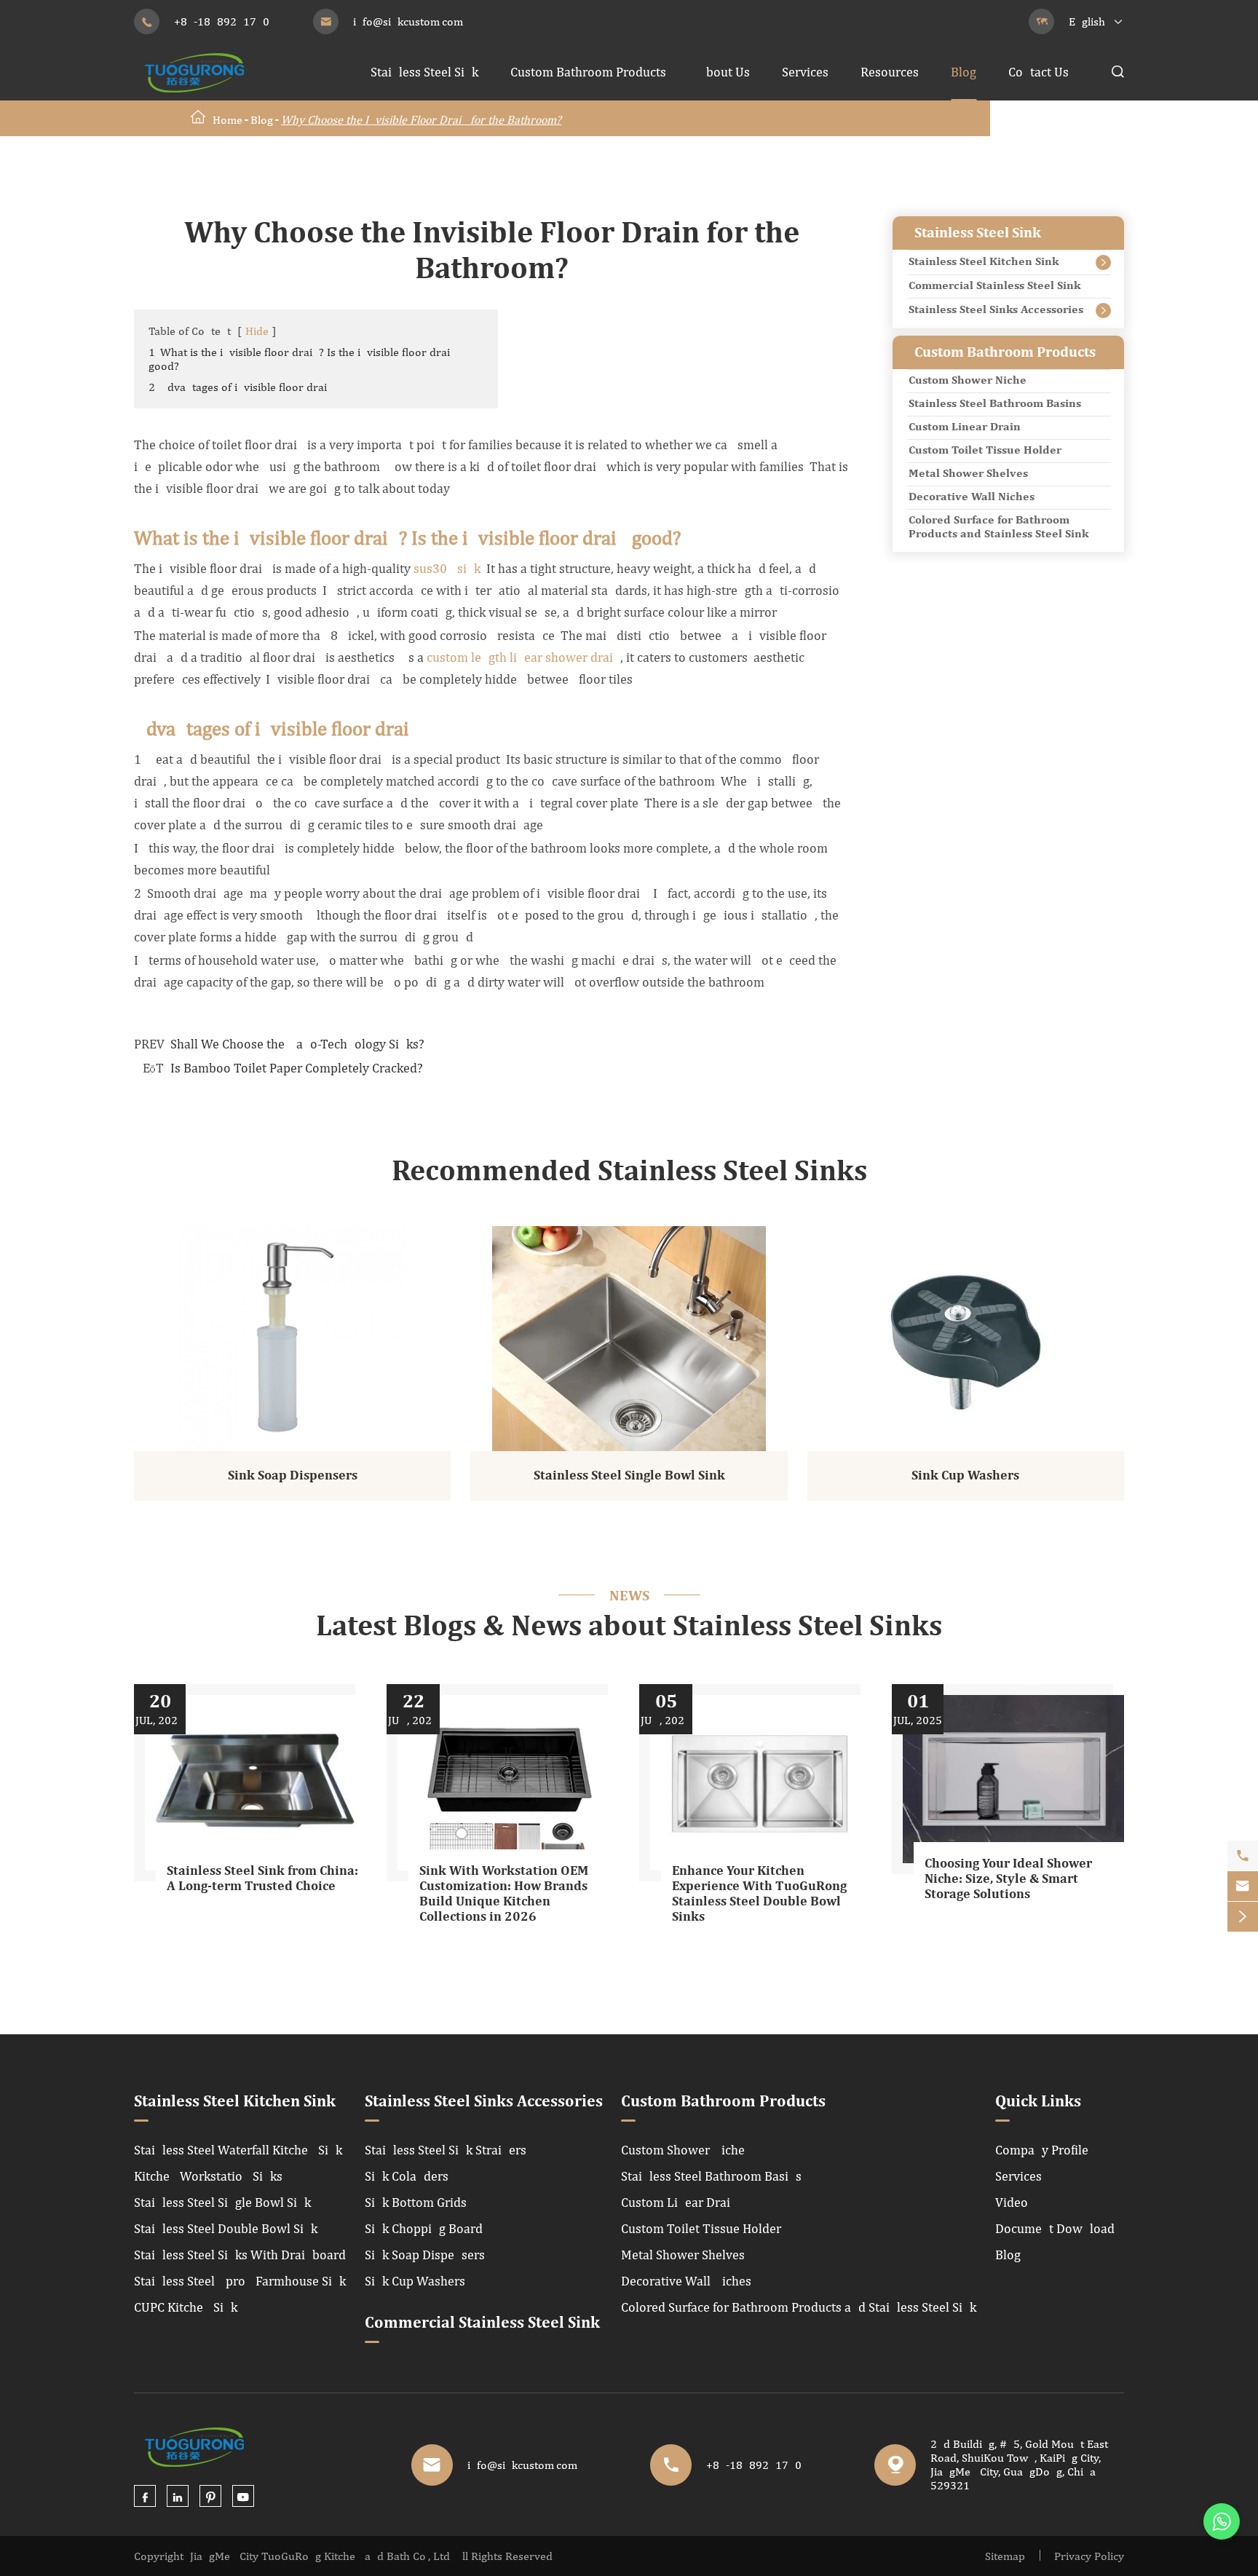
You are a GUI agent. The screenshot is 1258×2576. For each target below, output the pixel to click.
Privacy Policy (1089, 2556)
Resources (890, 72)
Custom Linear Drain (965, 427)
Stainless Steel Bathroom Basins (995, 404)
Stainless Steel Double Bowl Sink (226, 2228)
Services (805, 72)
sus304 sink (447, 568)
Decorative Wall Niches (972, 497)
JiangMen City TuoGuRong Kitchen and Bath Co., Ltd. (321, 2556)
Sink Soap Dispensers (293, 1476)
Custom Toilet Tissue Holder (985, 451)
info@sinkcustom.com (408, 21)
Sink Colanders (407, 2176)
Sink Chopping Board (424, 2228)
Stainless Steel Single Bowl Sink (629, 1476)
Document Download (1055, 2228)
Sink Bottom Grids (416, 2202)
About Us (724, 72)
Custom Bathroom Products (588, 72)
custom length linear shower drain (523, 657)
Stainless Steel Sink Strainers (446, 2150)
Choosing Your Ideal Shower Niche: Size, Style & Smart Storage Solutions (1008, 1879)
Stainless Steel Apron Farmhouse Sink (240, 2281)
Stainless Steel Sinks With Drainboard (240, 2255)
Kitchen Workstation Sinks (208, 2176)
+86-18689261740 (222, 21)
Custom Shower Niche (968, 381)
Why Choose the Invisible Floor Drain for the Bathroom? (421, 120)
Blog (964, 72)
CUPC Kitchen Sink (186, 2307)
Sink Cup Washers (965, 1476)
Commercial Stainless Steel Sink (994, 286)
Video (1012, 2202)
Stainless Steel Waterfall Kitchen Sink (238, 2150)
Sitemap (1005, 2556)
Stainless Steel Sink (424, 72)
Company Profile (1042, 2150)
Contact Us (1039, 72)
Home (228, 120)
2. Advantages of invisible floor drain (241, 387)
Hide (257, 331)
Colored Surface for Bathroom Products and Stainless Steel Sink (998, 528)
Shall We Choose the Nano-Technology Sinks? (297, 1044)
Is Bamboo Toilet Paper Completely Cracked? (297, 1068)
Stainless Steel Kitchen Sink (984, 262)
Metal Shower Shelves (968, 474)
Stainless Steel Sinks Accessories (996, 310)
